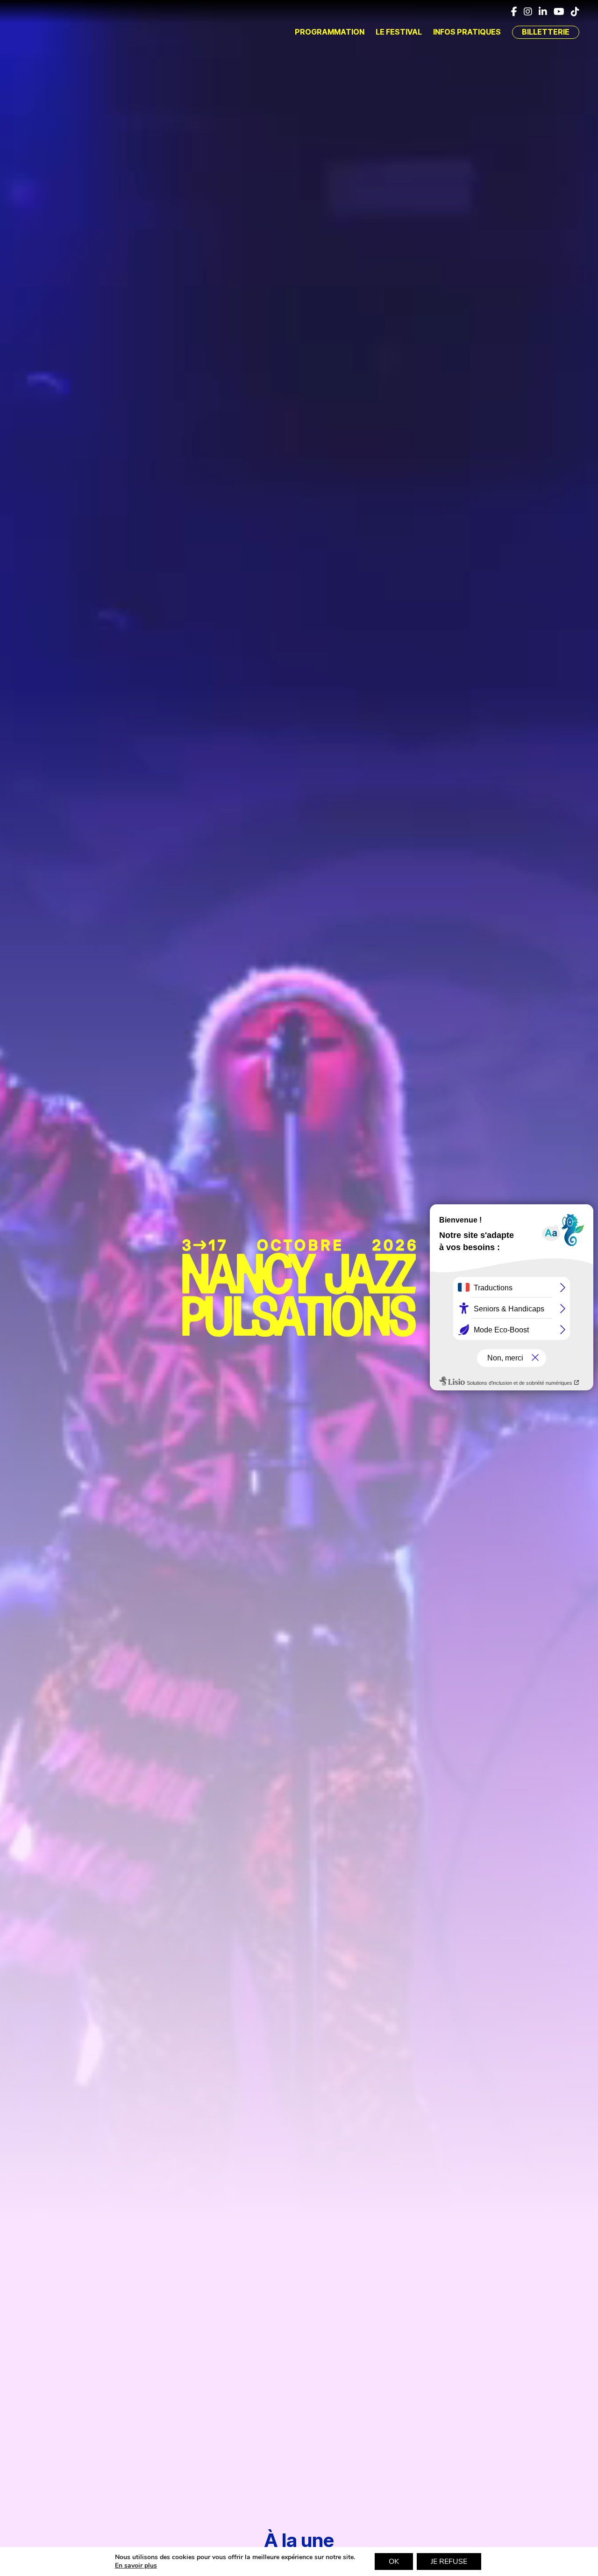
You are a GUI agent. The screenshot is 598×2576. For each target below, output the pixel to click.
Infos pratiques (467, 32)
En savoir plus (136, 2566)
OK (394, 2562)
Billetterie (546, 32)
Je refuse (449, 2562)
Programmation (330, 32)
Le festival (399, 32)
